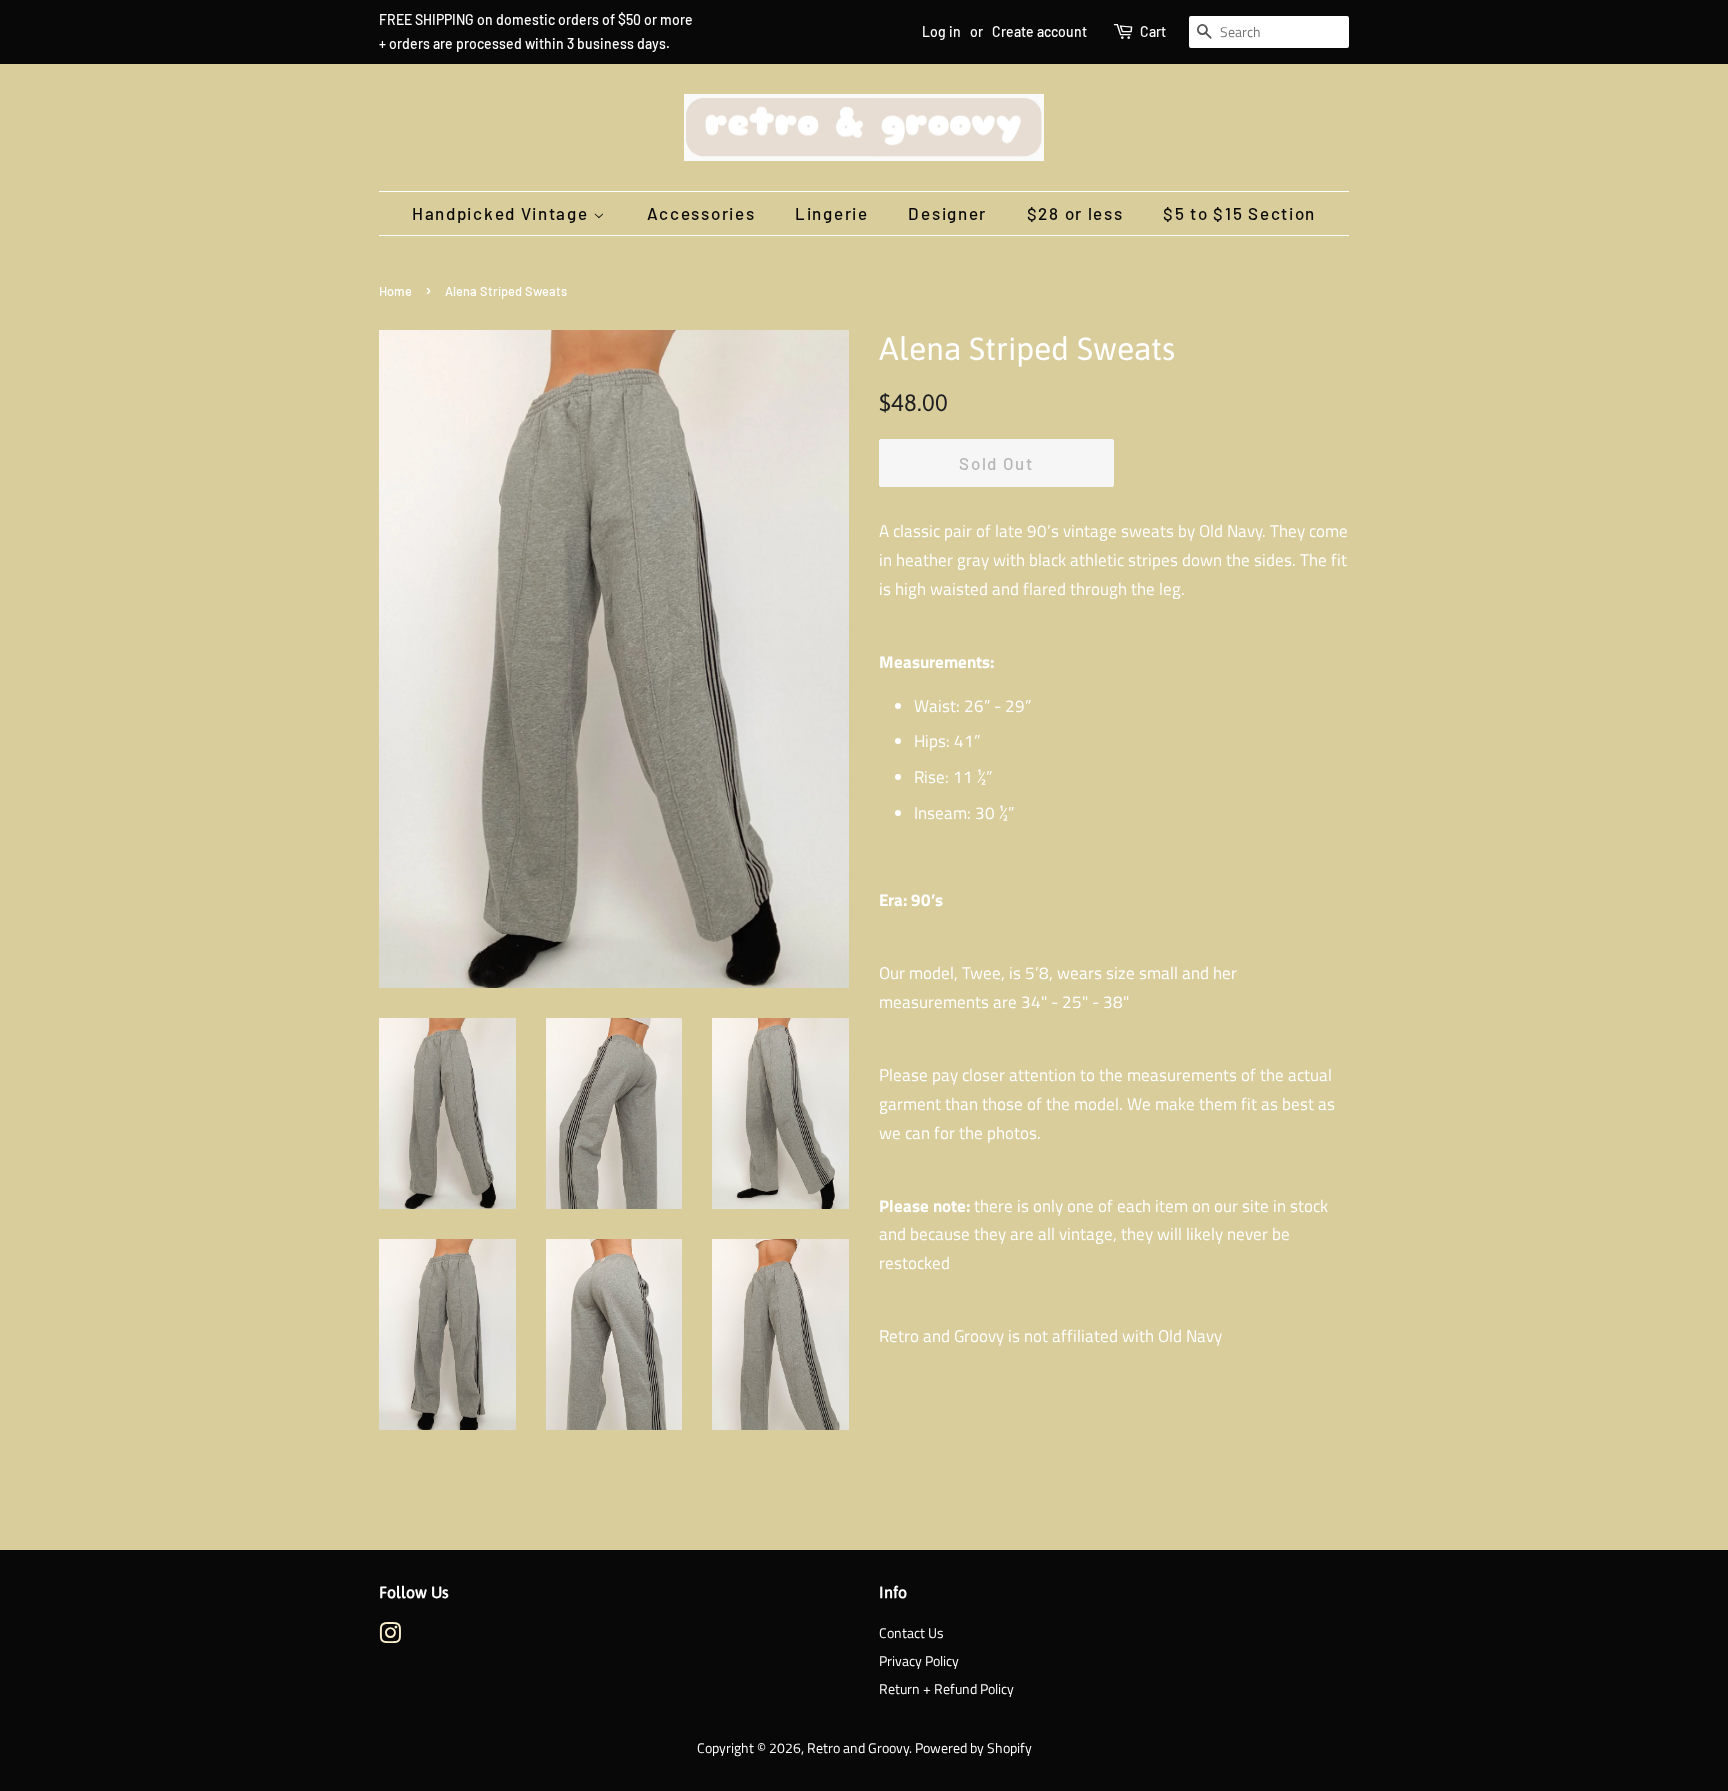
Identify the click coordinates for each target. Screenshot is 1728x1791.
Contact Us (911, 1633)
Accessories (701, 213)
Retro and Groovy (858, 1748)
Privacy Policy (919, 1661)
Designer (947, 213)
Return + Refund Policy (946, 1689)
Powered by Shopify (973, 1748)
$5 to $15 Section (1239, 213)
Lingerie (832, 213)
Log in (941, 31)
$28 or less (1075, 213)
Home (395, 291)
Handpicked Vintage (502, 213)
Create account (1039, 31)
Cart (1153, 31)
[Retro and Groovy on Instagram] (390, 1637)
